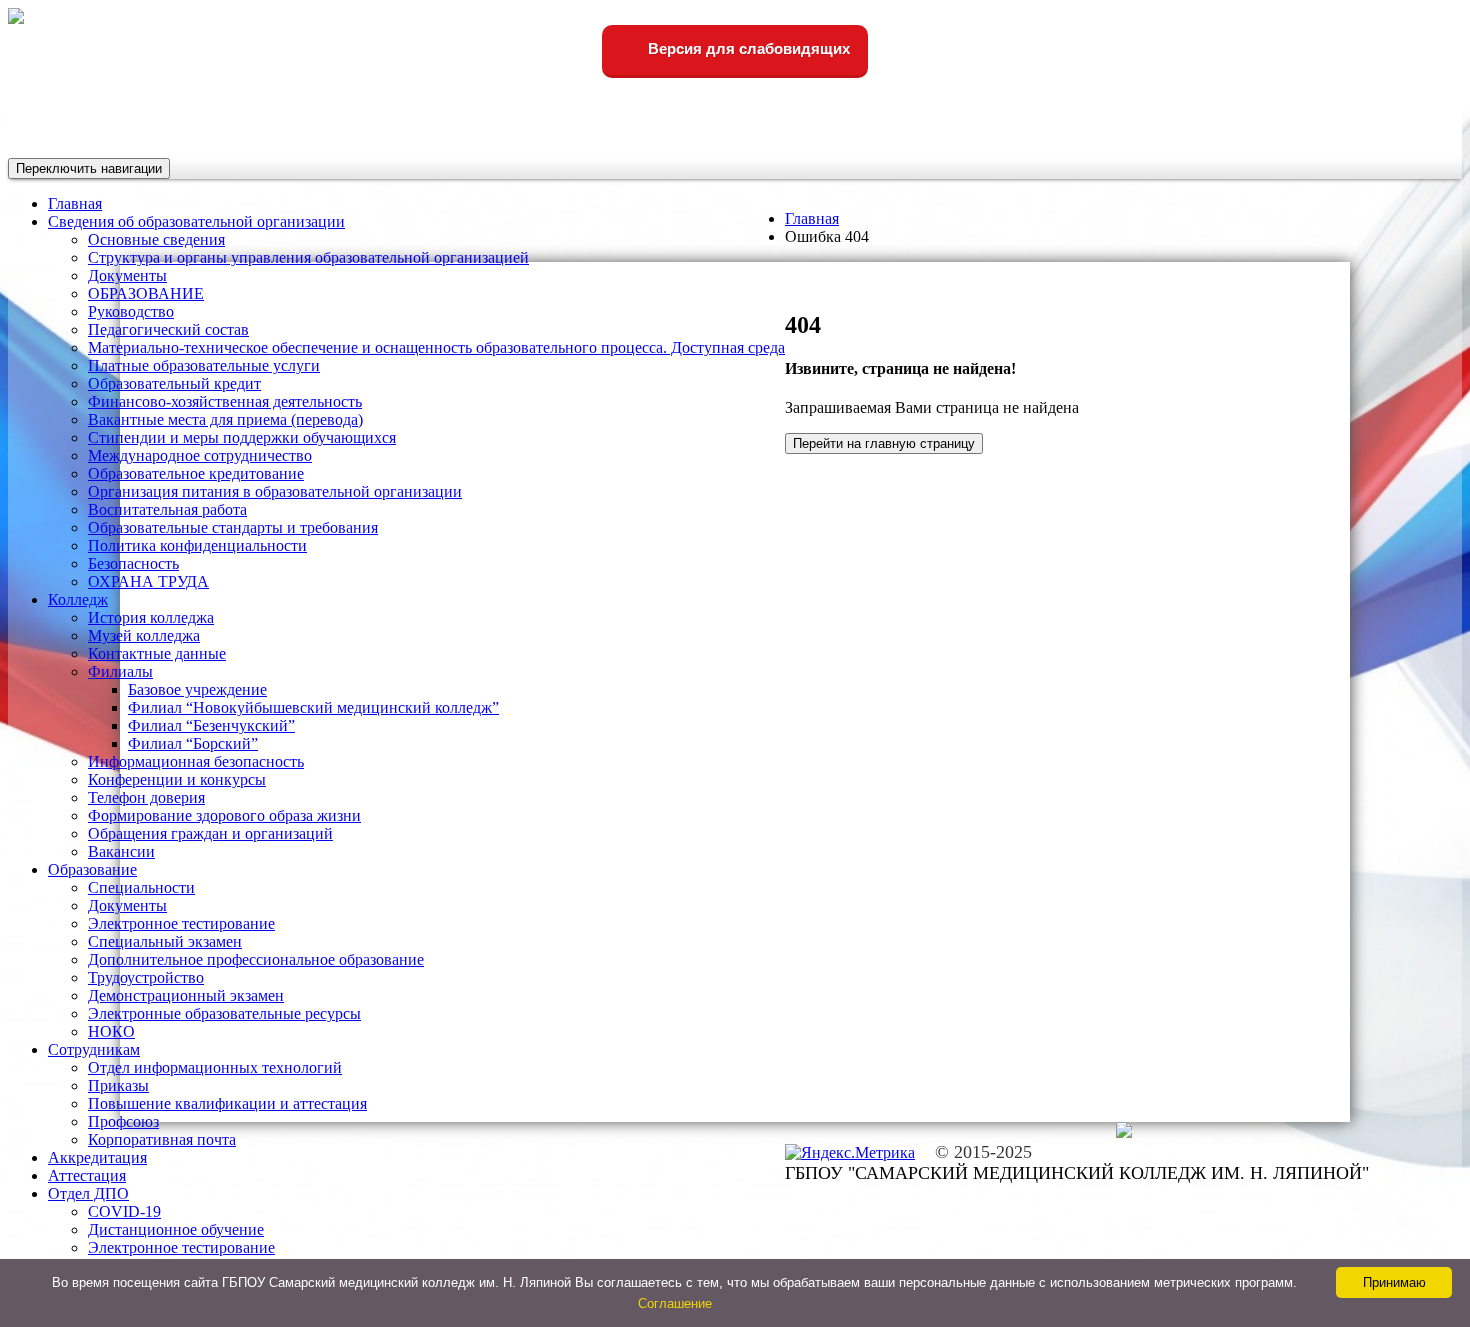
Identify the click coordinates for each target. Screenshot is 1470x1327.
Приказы (118, 1085)
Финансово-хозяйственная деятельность (225, 401)
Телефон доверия (146, 797)
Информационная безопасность (196, 761)
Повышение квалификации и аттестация (227, 1103)
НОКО (111, 1031)
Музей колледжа (144, 635)
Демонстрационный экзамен (186, 995)
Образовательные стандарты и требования (233, 527)
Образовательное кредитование (196, 473)
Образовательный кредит (174, 383)
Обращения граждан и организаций (210, 833)
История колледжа (151, 617)
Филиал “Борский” (193, 743)
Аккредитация (97, 1157)
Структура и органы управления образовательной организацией (308, 257)
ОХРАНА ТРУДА (148, 581)
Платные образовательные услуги (204, 365)
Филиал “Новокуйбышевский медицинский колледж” (313, 707)
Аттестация (87, 1175)
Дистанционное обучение (176, 1229)
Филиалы (120, 671)
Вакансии (121, 851)
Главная (812, 218)
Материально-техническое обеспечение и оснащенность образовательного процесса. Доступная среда (436, 347)
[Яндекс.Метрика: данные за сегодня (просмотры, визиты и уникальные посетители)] (850, 1153)
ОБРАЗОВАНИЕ (146, 293)
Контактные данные (157, 653)
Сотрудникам (94, 1049)
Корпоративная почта (162, 1139)
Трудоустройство (146, 977)
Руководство (131, 311)
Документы (127, 275)
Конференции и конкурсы (177, 779)
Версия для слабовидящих (747, 48)
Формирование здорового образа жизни (224, 815)
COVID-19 (124, 1211)
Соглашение (675, 1303)
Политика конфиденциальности (197, 545)
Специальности (141, 887)
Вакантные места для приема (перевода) (225, 419)
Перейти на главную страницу (884, 443)
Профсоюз (123, 1121)
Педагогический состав (168, 329)
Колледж (78, 599)
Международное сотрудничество (200, 455)
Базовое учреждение (197, 689)
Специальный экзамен (165, 941)
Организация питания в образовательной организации (275, 491)
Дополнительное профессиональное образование (256, 959)
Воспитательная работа (167, 509)
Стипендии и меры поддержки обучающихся (242, 437)
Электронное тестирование (181, 923)
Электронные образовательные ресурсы (224, 1013)
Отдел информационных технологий (215, 1067)
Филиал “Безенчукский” (211, 725)
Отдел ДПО (88, 1193)
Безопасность (133, 563)
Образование (92, 869)
